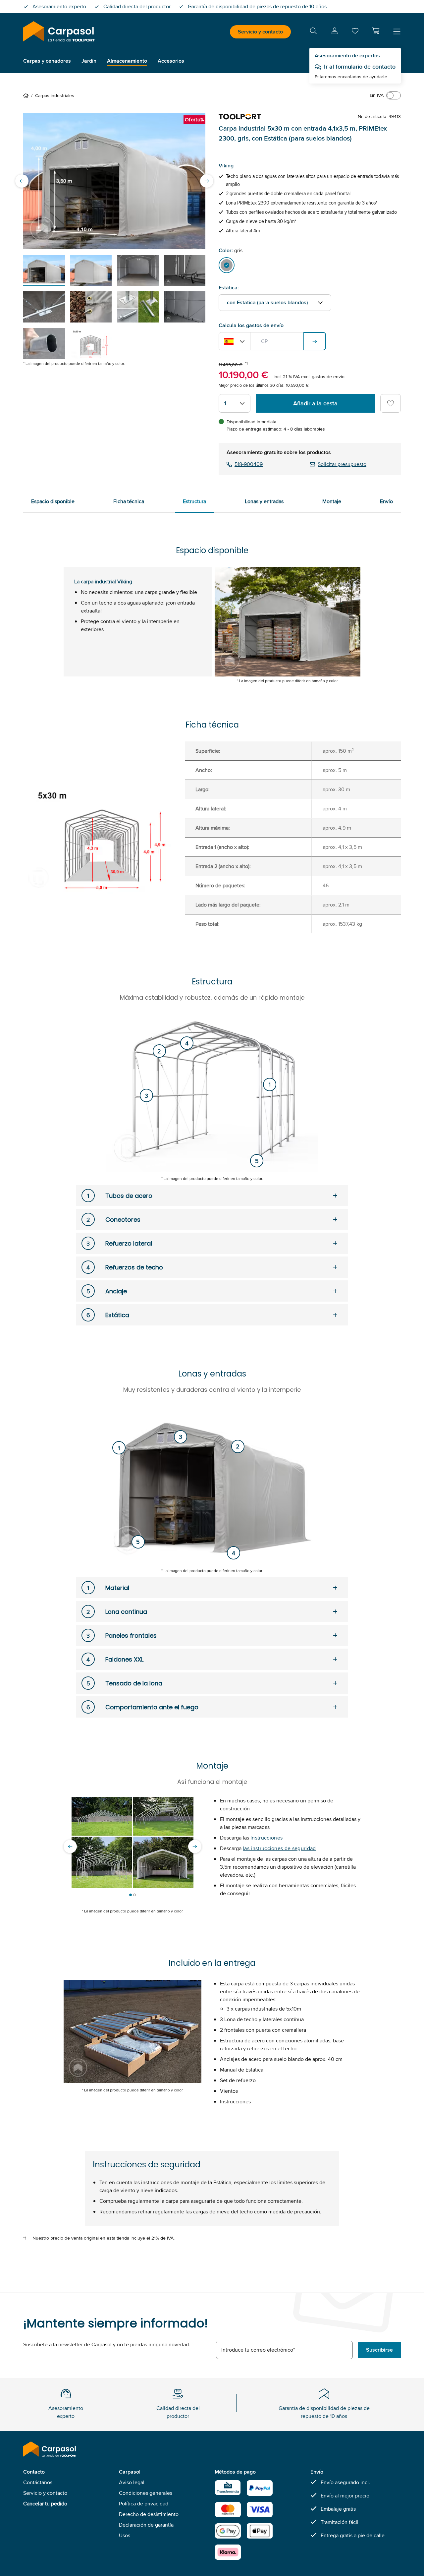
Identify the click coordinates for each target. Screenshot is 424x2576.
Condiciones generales (146, 2493)
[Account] (335, 32)
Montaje (332, 501)
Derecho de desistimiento (149, 2514)
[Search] (313, 32)
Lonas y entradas (264, 501)
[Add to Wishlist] (391, 403)
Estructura (194, 501)
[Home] (27, 95)
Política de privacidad (144, 2504)
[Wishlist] (355, 32)
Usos (125, 2535)
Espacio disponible (53, 501)
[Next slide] (207, 181)
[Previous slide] (22, 181)
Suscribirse (379, 2350)
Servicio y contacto (260, 32)
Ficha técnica (129, 501)
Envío (386, 501)
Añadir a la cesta (315, 403)
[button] (376, 31)
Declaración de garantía (146, 2525)
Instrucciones (266, 1838)
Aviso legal (132, 2482)
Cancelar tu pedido (45, 2504)
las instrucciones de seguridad (279, 1848)
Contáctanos (38, 2482)
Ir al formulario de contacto (360, 67)
